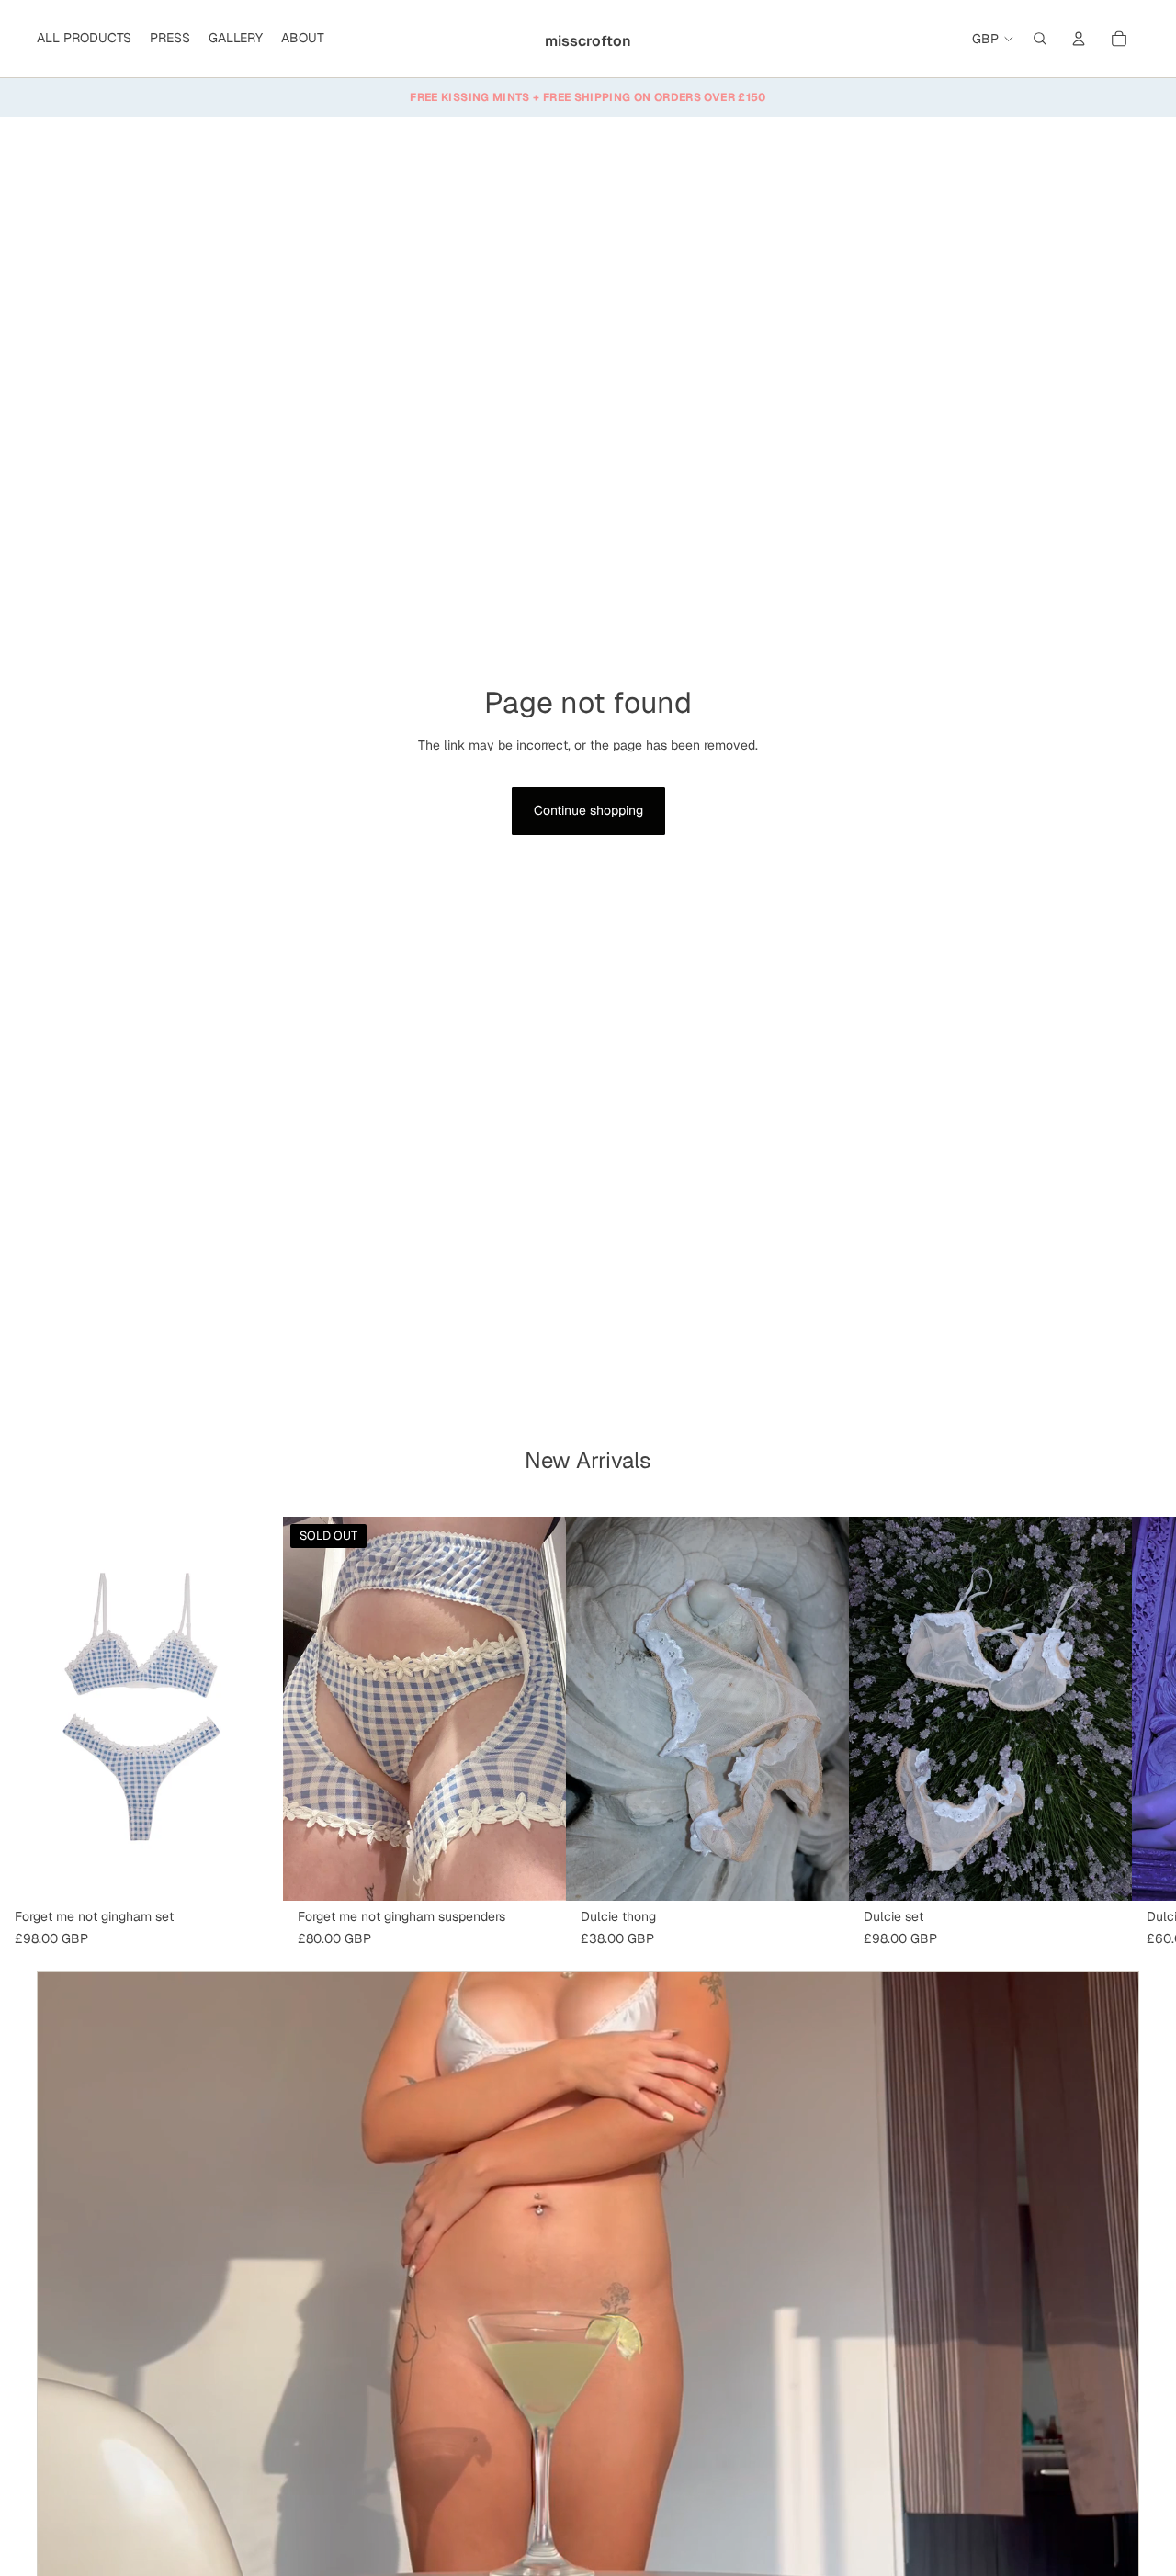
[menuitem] (84, 39)
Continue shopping (588, 810)
